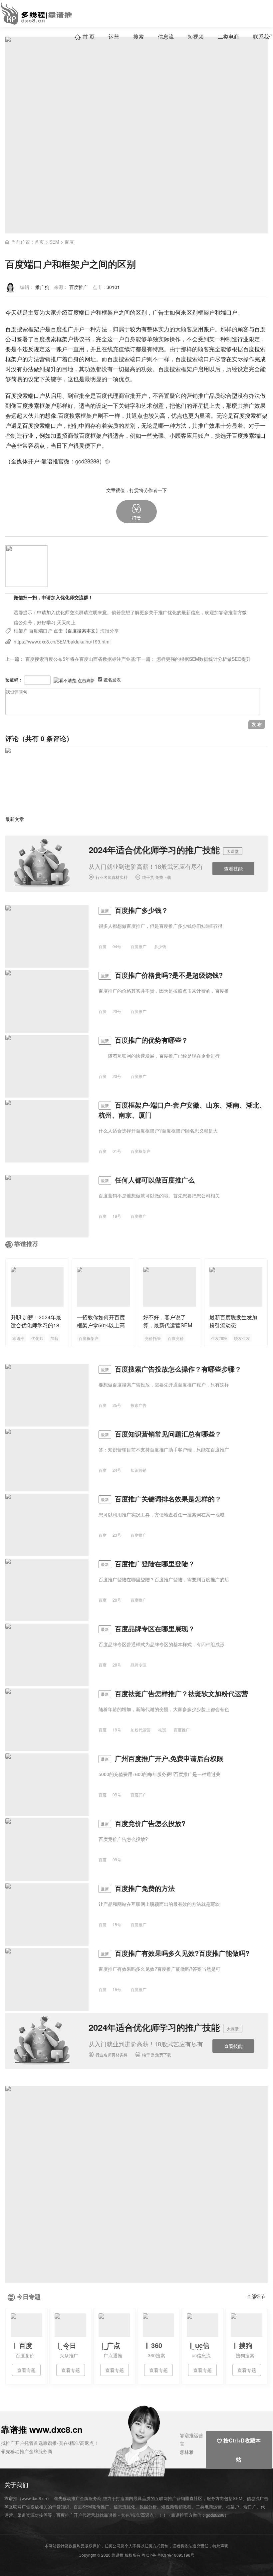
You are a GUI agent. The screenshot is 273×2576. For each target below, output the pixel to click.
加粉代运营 (140, 1730)
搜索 (138, 36)
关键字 (53, 379)
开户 (79, 329)
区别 (141, 312)
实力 (164, 329)
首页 (39, 242)
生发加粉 (219, 1338)
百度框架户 (93, 435)
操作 (175, 339)
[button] (136, 512)
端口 (85, 312)
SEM (54, 242)
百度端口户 (41, 631)
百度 (69, 242)
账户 (209, 329)
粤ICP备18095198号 (176, 2555)
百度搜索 (45, 339)
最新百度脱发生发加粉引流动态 (233, 1321)
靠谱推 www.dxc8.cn (42, 2429)
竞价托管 (153, 1338)
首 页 (85, 36)
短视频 (196, 36)
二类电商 (228, 36)
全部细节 (256, 2296)
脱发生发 (242, 1338)
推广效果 (209, 425)
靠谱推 (18, 1338)
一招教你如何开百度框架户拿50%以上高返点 (101, 1325)
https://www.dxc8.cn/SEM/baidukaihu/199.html (62, 642)
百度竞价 (176, 1338)
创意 (158, 405)
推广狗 (42, 287)
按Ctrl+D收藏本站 (239, 2450)
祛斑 (162, 1730)
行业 (243, 339)
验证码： (14, 680)
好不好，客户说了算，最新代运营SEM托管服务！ (168, 1325)
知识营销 (138, 1470)
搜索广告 (138, 1405)
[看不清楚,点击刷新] (74, 681)
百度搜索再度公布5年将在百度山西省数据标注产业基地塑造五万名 (94, 659)
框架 (107, 312)
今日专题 (29, 2297)
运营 (114, 36)
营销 (45, 359)
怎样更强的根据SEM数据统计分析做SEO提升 (204, 659)
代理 (113, 395)
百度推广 (79, 287)
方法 (102, 329)
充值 (119, 349)
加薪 (54, 1338)
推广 (68, 329)
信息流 (166, 36)
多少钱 (160, 946)
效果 (260, 405)
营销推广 (198, 395)
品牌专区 (138, 1665)
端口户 (229, 312)
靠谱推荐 (26, 1244)
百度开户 (138, 1795)
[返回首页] (108, 461)
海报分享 (110, 631)
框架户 (206, 312)
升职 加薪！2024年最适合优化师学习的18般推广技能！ (36, 1325)
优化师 (37, 1338)
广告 (158, 312)
